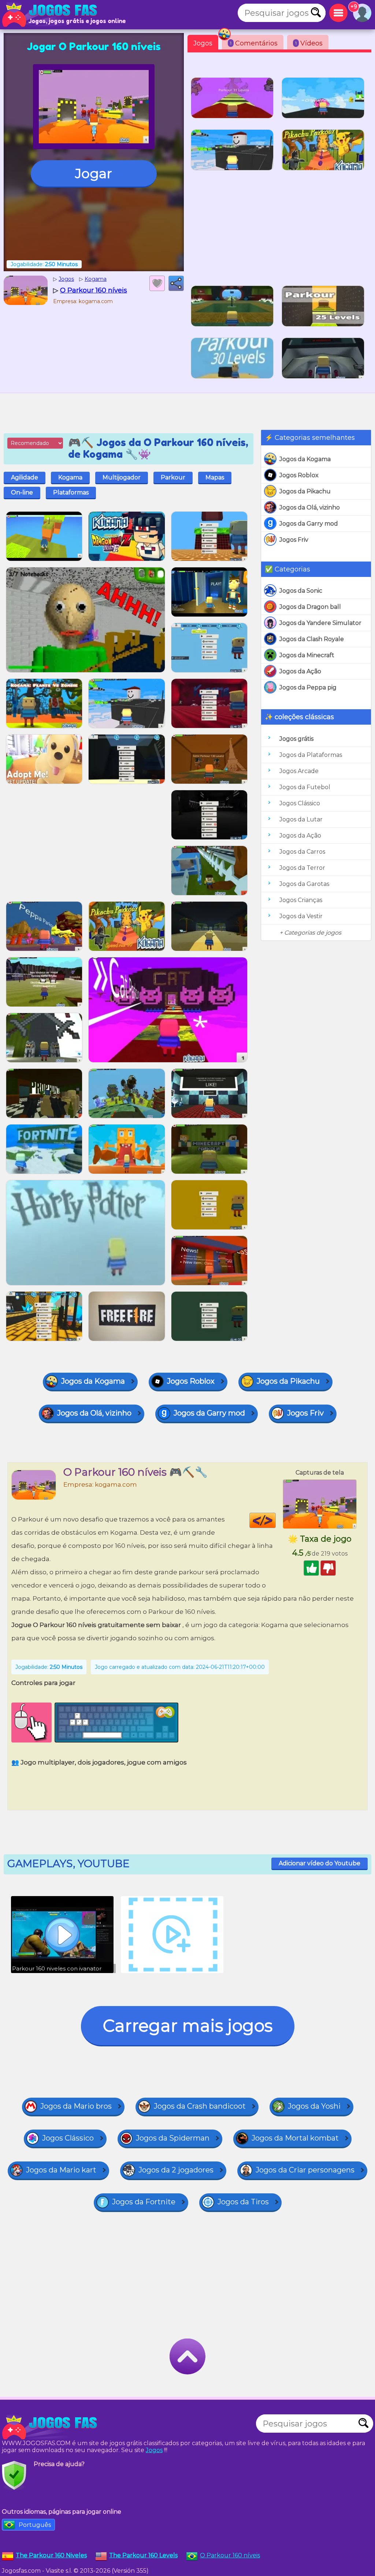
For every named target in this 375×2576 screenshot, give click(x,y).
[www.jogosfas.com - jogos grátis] (51, 2427)
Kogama (70, 477)
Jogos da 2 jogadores (176, 2170)
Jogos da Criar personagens (305, 2170)
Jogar (94, 173)
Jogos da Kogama (305, 459)
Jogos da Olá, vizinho (310, 507)
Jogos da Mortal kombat (295, 2138)
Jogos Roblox (299, 475)
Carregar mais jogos (188, 2026)
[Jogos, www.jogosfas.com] (51, 15)
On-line (22, 492)
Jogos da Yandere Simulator (320, 623)
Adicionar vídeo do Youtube (320, 1863)
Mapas (215, 477)
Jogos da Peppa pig (308, 687)
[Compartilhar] (176, 283)
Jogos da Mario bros (76, 2106)
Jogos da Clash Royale (312, 639)
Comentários (254, 43)
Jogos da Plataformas (311, 755)
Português (35, 2525)
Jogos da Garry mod (309, 524)
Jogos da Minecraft (307, 655)
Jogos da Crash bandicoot (200, 2106)
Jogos (203, 43)
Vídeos (309, 43)
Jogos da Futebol (305, 787)
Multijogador (122, 477)
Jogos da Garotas (304, 884)
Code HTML (276, 1520)
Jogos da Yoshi (314, 2106)
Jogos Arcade (299, 771)
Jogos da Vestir (301, 916)
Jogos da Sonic (301, 591)
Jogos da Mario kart (61, 2170)
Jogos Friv (294, 540)
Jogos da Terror (302, 868)
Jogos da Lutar (301, 819)
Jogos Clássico (300, 803)
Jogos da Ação (300, 671)
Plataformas (71, 492)
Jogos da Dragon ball (310, 607)
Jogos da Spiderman (173, 2138)
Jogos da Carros (302, 852)
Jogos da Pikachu (305, 491)
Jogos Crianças (301, 900)
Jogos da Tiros (243, 2202)
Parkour (173, 477)
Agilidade (25, 477)
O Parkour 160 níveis (230, 2555)
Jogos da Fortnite (144, 2202)
